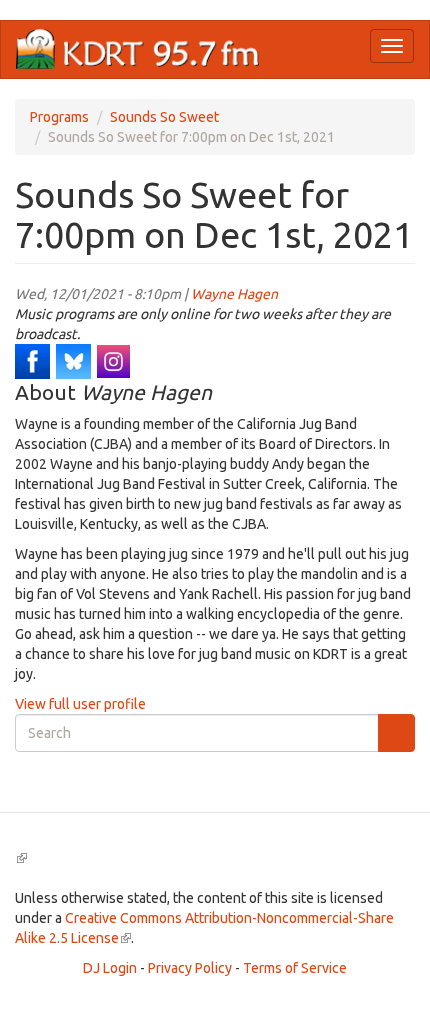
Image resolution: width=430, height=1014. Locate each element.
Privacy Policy (190, 968)
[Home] (138, 49)
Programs (59, 117)
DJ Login (110, 968)
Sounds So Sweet (164, 117)
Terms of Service (295, 968)
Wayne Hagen (234, 294)
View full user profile (80, 704)
